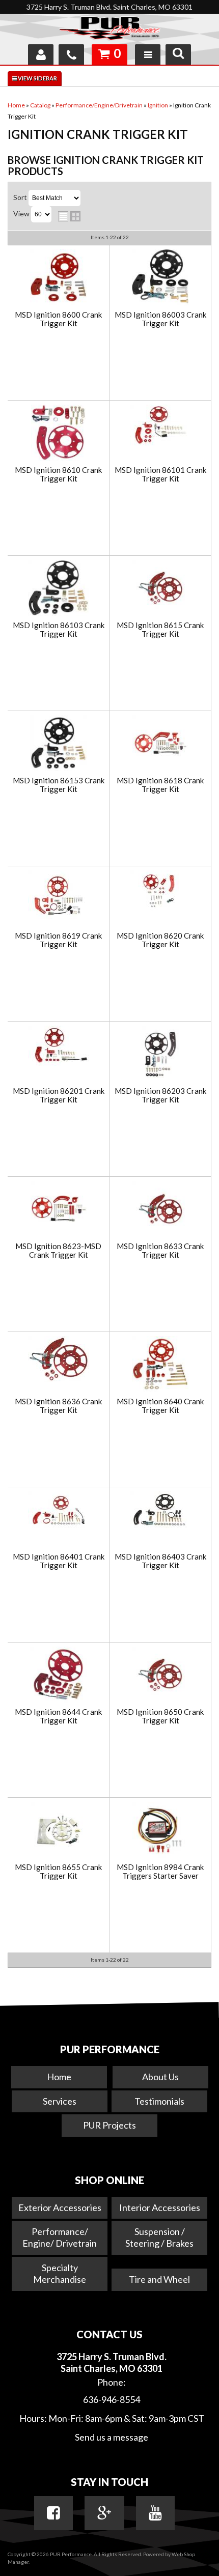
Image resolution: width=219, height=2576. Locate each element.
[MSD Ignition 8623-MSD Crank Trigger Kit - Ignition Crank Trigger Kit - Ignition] (58, 1210)
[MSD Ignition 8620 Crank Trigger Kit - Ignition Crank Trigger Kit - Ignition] (160, 891)
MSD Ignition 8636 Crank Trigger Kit (58, 1406)
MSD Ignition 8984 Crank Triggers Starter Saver (160, 1871)
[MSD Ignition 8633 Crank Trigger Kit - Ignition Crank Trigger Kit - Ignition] (160, 1210)
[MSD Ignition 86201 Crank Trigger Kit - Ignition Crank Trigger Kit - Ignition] (58, 1046)
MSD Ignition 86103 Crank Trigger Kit (59, 629)
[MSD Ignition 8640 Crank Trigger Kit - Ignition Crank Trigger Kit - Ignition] (160, 1365)
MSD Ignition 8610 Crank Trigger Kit (58, 474)
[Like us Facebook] (53, 2513)
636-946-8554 (112, 2399)
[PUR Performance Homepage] (109, 30)
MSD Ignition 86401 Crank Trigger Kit (59, 1561)
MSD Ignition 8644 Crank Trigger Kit (58, 1716)
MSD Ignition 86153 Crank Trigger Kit (59, 785)
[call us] (71, 54)
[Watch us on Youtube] (155, 2513)
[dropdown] (148, 54)
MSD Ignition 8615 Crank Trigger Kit (160, 629)
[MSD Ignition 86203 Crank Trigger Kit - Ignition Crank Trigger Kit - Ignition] (160, 1054)
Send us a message (112, 2437)
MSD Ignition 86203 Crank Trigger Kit (160, 1095)
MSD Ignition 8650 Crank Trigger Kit (160, 1716)
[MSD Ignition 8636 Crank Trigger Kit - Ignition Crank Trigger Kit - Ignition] (58, 1360)
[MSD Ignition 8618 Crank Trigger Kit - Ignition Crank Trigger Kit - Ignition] (160, 744)
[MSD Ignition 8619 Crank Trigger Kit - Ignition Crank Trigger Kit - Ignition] (58, 896)
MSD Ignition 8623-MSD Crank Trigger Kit (58, 1250)
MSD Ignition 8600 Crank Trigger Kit (58, 319)
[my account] (41, 54)
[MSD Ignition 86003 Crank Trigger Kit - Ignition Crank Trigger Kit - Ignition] (160, 278)
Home (59, 2077)
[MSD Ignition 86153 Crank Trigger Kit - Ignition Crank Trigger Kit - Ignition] (58, 744)
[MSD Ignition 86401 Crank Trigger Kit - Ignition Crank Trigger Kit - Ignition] (58, 1511)
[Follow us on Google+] (104, 2513)
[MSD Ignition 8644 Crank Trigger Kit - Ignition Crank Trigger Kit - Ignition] (58, 1675)
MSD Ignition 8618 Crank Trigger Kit (160, 785)
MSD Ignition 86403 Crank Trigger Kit (160, 1561)
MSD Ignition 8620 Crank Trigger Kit (160, 940)
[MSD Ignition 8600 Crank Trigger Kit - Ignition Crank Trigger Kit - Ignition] (58, 278)
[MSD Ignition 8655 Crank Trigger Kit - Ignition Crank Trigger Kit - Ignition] (58, 1831)
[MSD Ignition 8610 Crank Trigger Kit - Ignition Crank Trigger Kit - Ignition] (58, 433)
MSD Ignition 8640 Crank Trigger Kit (160, 1406)
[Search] (178, 54)
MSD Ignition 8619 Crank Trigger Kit (58, 940)
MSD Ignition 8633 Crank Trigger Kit (160, 1250)
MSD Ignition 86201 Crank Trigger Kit (59, 1095)
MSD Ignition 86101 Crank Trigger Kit (160, 474)
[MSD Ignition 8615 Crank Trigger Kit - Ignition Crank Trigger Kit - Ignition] (160, 589)
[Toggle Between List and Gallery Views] (69, 216)
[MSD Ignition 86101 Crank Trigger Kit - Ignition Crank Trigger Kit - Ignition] (160, 426)
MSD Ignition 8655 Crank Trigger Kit (58, 1871)
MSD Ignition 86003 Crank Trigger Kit (160, 319)
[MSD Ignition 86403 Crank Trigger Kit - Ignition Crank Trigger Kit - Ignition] (160, 1511)
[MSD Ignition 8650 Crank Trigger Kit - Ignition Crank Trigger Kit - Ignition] (160, 1675)
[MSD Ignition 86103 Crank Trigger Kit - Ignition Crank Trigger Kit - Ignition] (58, 589)
